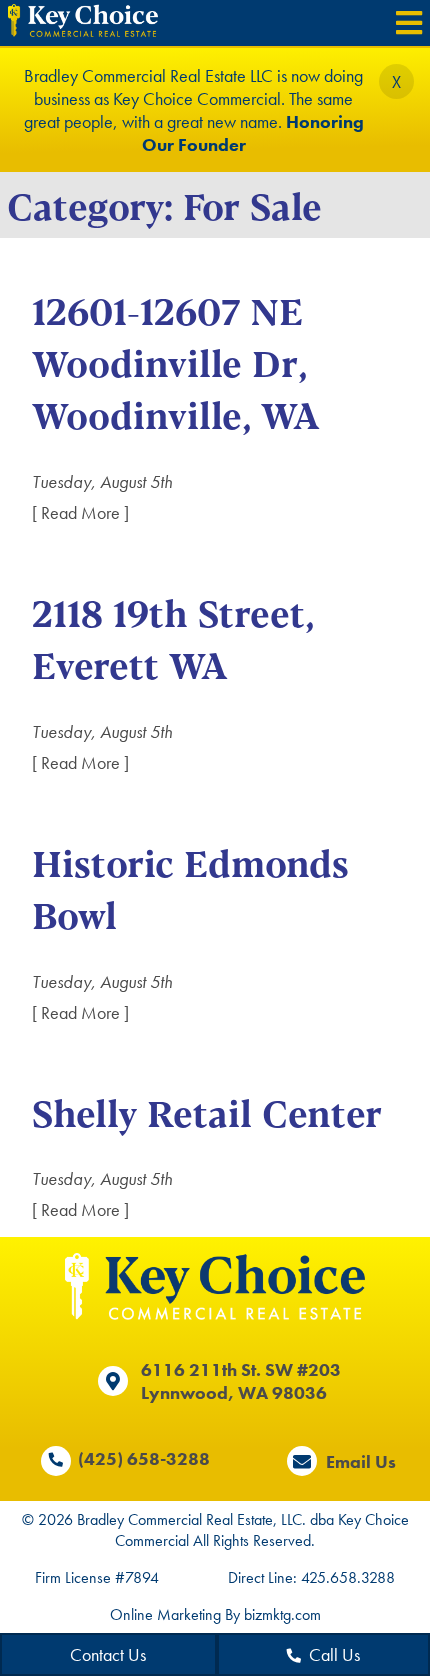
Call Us (334, 1654)
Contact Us (108, 1654)
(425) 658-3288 (144, 1458)
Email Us (361, 1461)
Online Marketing (165, 1614)
